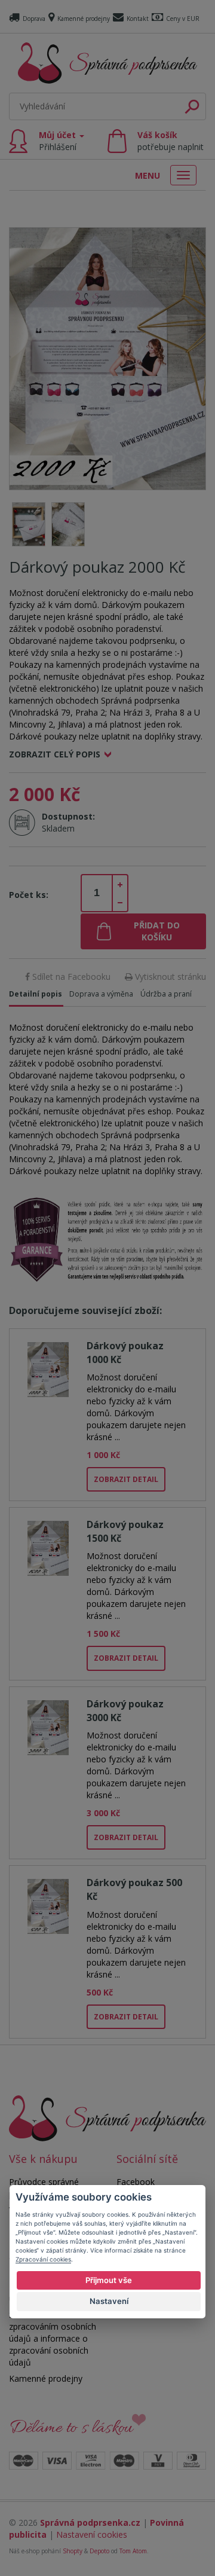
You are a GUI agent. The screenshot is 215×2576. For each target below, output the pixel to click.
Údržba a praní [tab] (166, 994)
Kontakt (138, 19)
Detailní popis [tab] (36, 994)
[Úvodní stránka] (107, 63)
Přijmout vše (109, 2280)
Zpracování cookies (43, 2259)
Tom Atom (133, 2551)
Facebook (136, 2182)
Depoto (99, 2551)
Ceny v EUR (183, 19)
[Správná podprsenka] (107, 2117)
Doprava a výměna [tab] (101, 994)
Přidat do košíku (157, 931)
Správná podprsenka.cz (90, 2522)
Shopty (73, 2551)
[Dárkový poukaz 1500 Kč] (48, 1546)
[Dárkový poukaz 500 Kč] (48, 1904)
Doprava (34, 19)
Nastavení (109, 2301)
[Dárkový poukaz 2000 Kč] (107, 358)
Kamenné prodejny (84, 19)
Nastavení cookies (92, 2534)
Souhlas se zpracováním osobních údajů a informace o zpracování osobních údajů (53, 2338)
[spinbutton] (97, 893)
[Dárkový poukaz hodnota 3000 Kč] (48, 1726)
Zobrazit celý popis (55, 754)
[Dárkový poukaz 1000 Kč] (48, 1368)
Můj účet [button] (59, 141)
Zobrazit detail (126, 1479)
